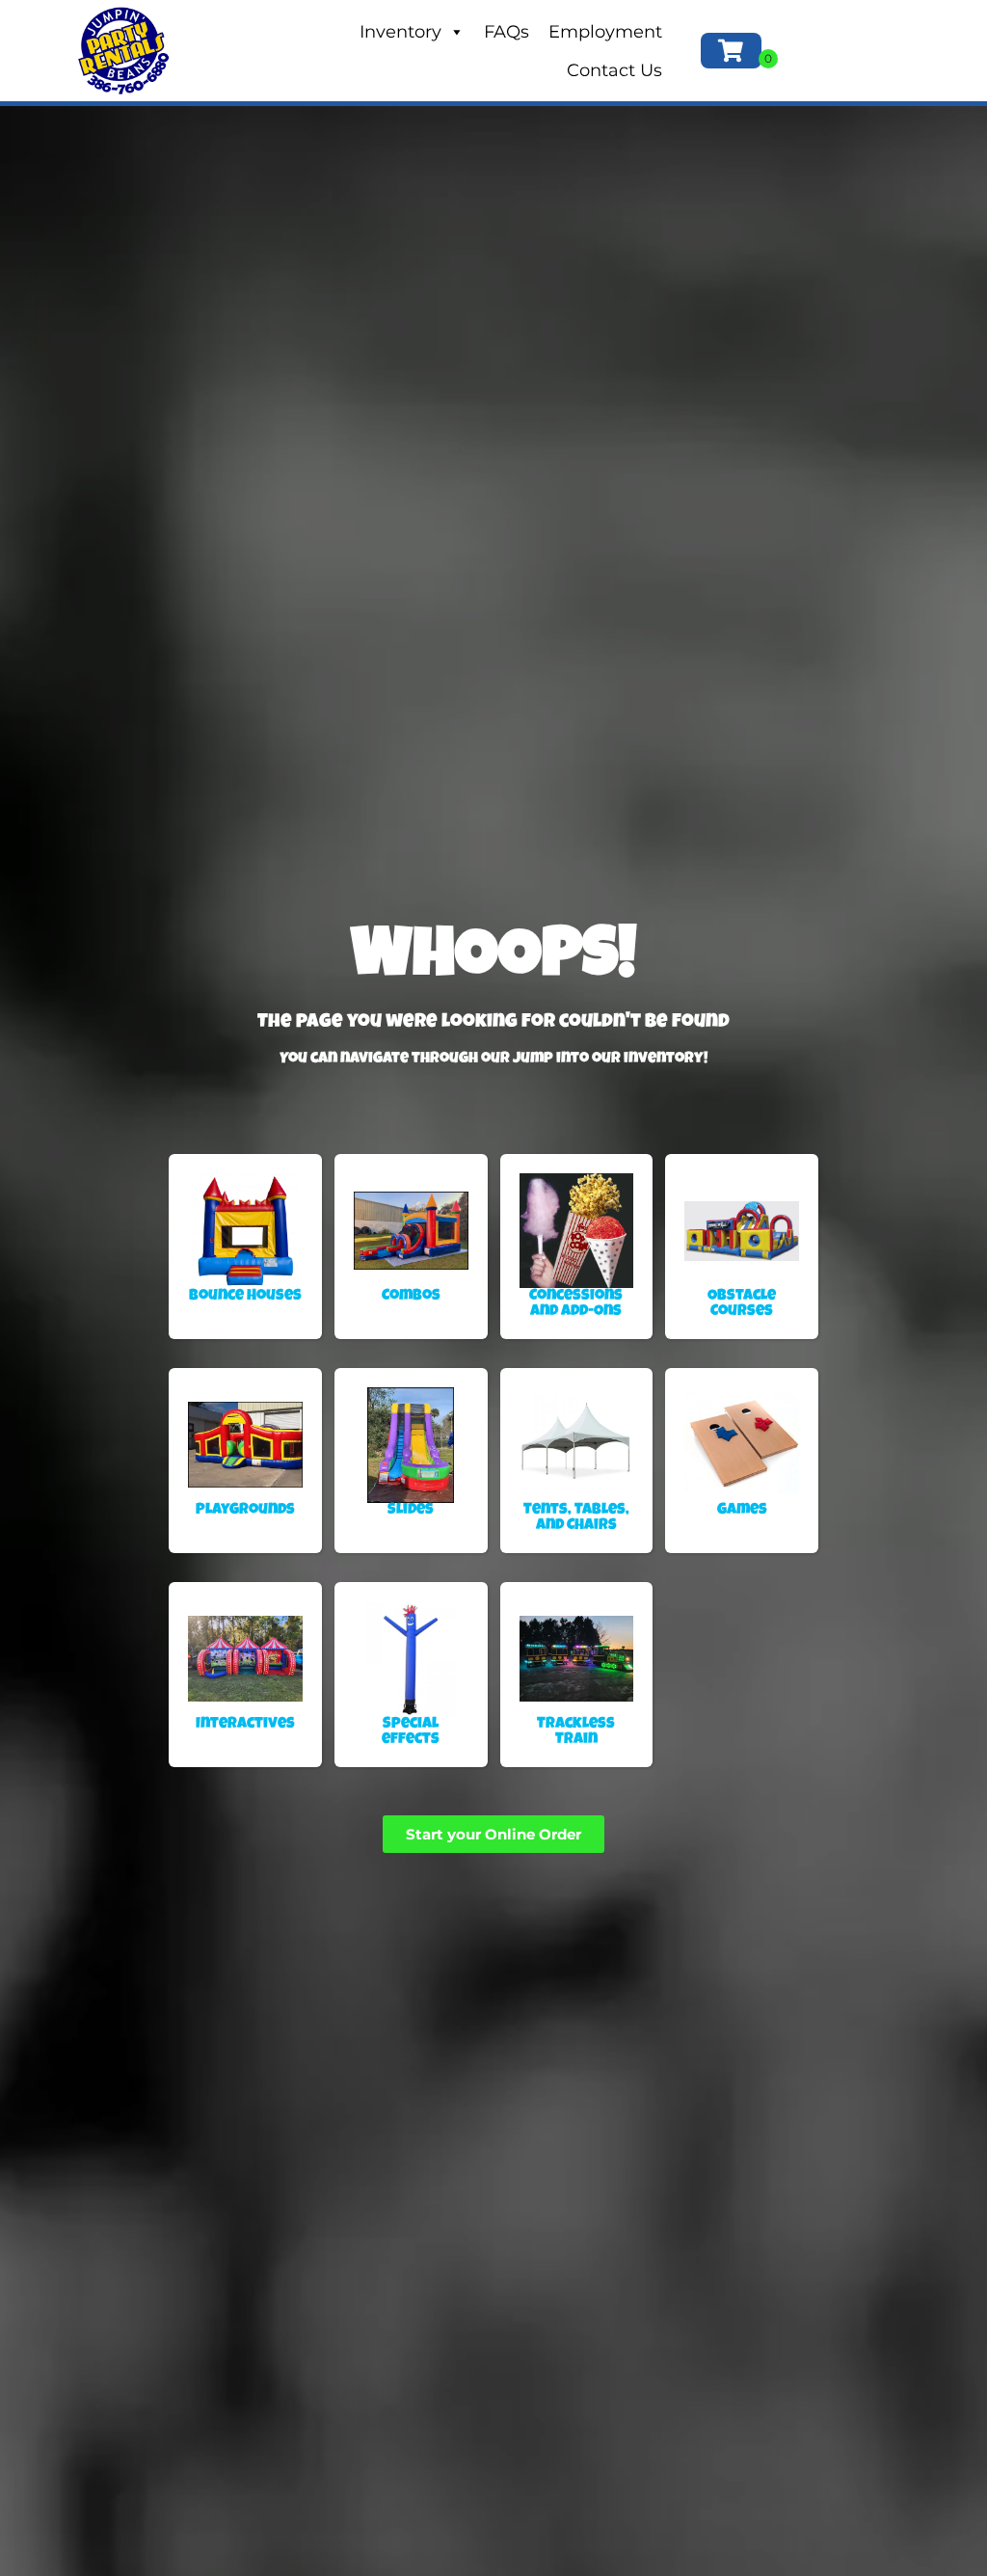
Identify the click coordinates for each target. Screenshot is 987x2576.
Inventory (400, 32)
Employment (605, 32)
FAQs (507, 32)
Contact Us (614, 70)
